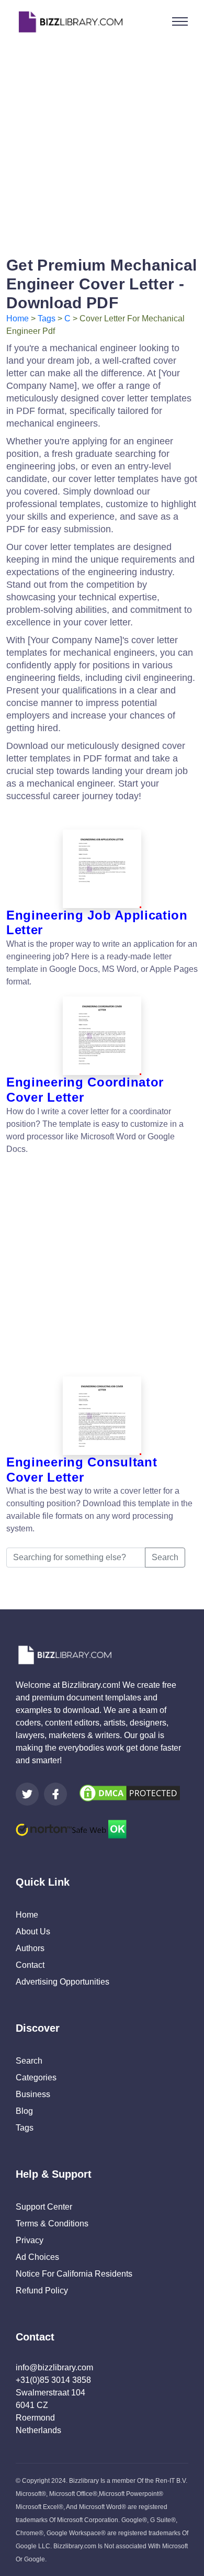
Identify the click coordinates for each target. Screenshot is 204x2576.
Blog (24, 2111)
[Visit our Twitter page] (27, 1794)
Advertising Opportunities (63, 1982)
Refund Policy (42, 2291)
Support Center (44, 2207)
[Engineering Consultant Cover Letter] (102, 1416)
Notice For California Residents (74, 2274)
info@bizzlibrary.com (54, 2367)
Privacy (30, 2240)
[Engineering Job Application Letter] (102, 869)
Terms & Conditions (52, 2224)
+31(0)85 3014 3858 (53, 2380)
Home (18, 318)
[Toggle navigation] (180, 21)
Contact (30, 1965)
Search (165, 1557)
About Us (33, 1931)
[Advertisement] (102, 145)
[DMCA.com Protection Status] (130, 1793)
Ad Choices (37, 2257)
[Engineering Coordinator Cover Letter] (102, 1036)
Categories (36, 2077)
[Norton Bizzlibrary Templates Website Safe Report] (71, 1828)
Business (33, 2094)
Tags (47, 318)
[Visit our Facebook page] (55, 1794)
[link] (27, 1794)
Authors (30, 1948)
